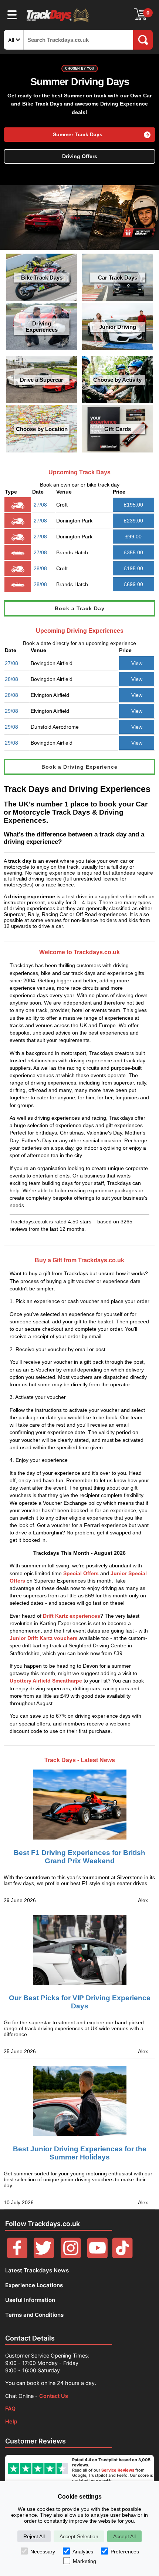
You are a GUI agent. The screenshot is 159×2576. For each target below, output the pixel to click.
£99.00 (133, 537)
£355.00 (133, 552)
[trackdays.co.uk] (58, 22)
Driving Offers (80, 156)
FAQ (10, 2408)
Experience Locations (34, 2285)
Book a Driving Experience (79, 767)
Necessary (43, 2552)
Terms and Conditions (34, 2315)
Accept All (124, 2536)
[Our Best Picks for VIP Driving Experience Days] (79, 1950)
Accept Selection (79, 2536)
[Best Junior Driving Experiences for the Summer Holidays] (79, 2101)
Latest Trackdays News (37, 2270)
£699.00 (133, 584)
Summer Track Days (78, 135)
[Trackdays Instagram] (71, 2256)
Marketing (84, 2561)
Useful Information (30, 2300)
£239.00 (133, 521)
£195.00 (133, 505)
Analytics (83, 2552)
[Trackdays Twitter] (44, 2256)
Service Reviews (118, 2470)
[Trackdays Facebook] (17, 2256)
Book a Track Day (80, 608)
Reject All (34, 2536)
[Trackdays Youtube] (97, 2256)
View (137, 663)
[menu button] (12, 14)
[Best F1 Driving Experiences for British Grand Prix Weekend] (79, 1798)
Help (11, 2421)
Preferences (125, 2552)
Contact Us (54, 2396)
